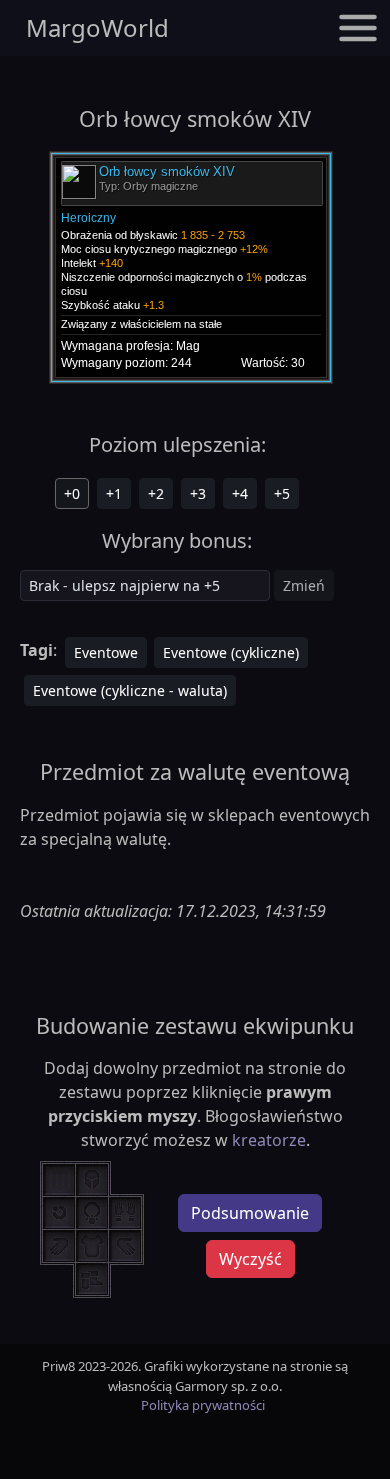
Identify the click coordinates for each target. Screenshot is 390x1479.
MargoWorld (97, 27)
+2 (156, 493)
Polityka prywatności (203, 1405)
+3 (198, 493)
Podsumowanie (250, 1213)
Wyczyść (250, 1259)
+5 (282, 493)
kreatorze (269, 1140)
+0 (72, 493)
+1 (114, 493)
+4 (240, 493)
